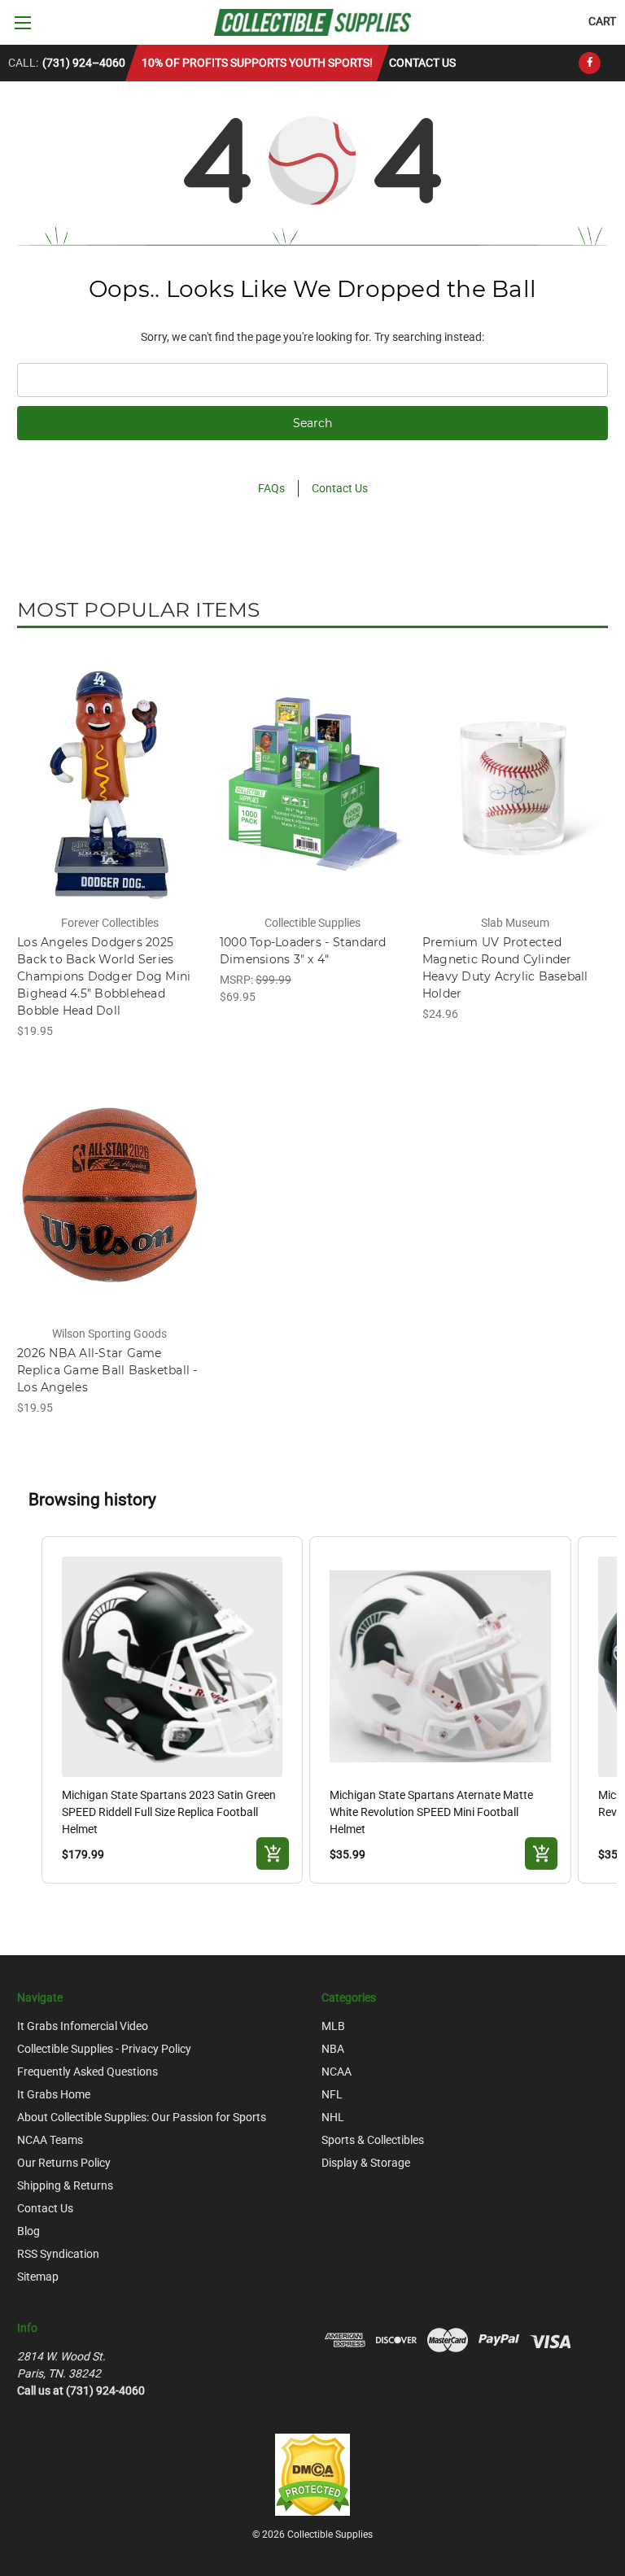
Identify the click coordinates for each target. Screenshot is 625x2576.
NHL (333, 2117)
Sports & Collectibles (373, 2140)
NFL (332, 2094)
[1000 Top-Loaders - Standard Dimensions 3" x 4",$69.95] (312, 784)
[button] (25, 1710)
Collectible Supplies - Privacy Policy (104, 2049)
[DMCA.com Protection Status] (312, 2473)
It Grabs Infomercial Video (83, 2026)
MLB (333, 2026)
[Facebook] (590, 63)
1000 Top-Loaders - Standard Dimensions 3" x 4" (303, 951)
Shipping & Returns (65, 2185)
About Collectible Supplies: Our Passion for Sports (142, 2117)
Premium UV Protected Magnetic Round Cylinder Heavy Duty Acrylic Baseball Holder (505, 968)
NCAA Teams (50, 2140)
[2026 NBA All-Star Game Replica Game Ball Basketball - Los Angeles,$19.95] (110, 1196)
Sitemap (38, 2277)
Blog (28, 2231)
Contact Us (422, 63)
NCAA (337, 2072)
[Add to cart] (273, 1853)
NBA (333, 2049)
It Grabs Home (54, 2094)
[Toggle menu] (22, 22)
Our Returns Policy (64, 2163)
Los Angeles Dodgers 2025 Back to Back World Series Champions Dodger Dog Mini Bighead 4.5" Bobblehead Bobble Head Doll (104, 976)
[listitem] (173, 1710)
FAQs (271, 488)
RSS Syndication (58, 2254)
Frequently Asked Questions (87, 2072)
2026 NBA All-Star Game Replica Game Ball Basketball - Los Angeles (107, 1370)
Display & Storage (366, 2163)
